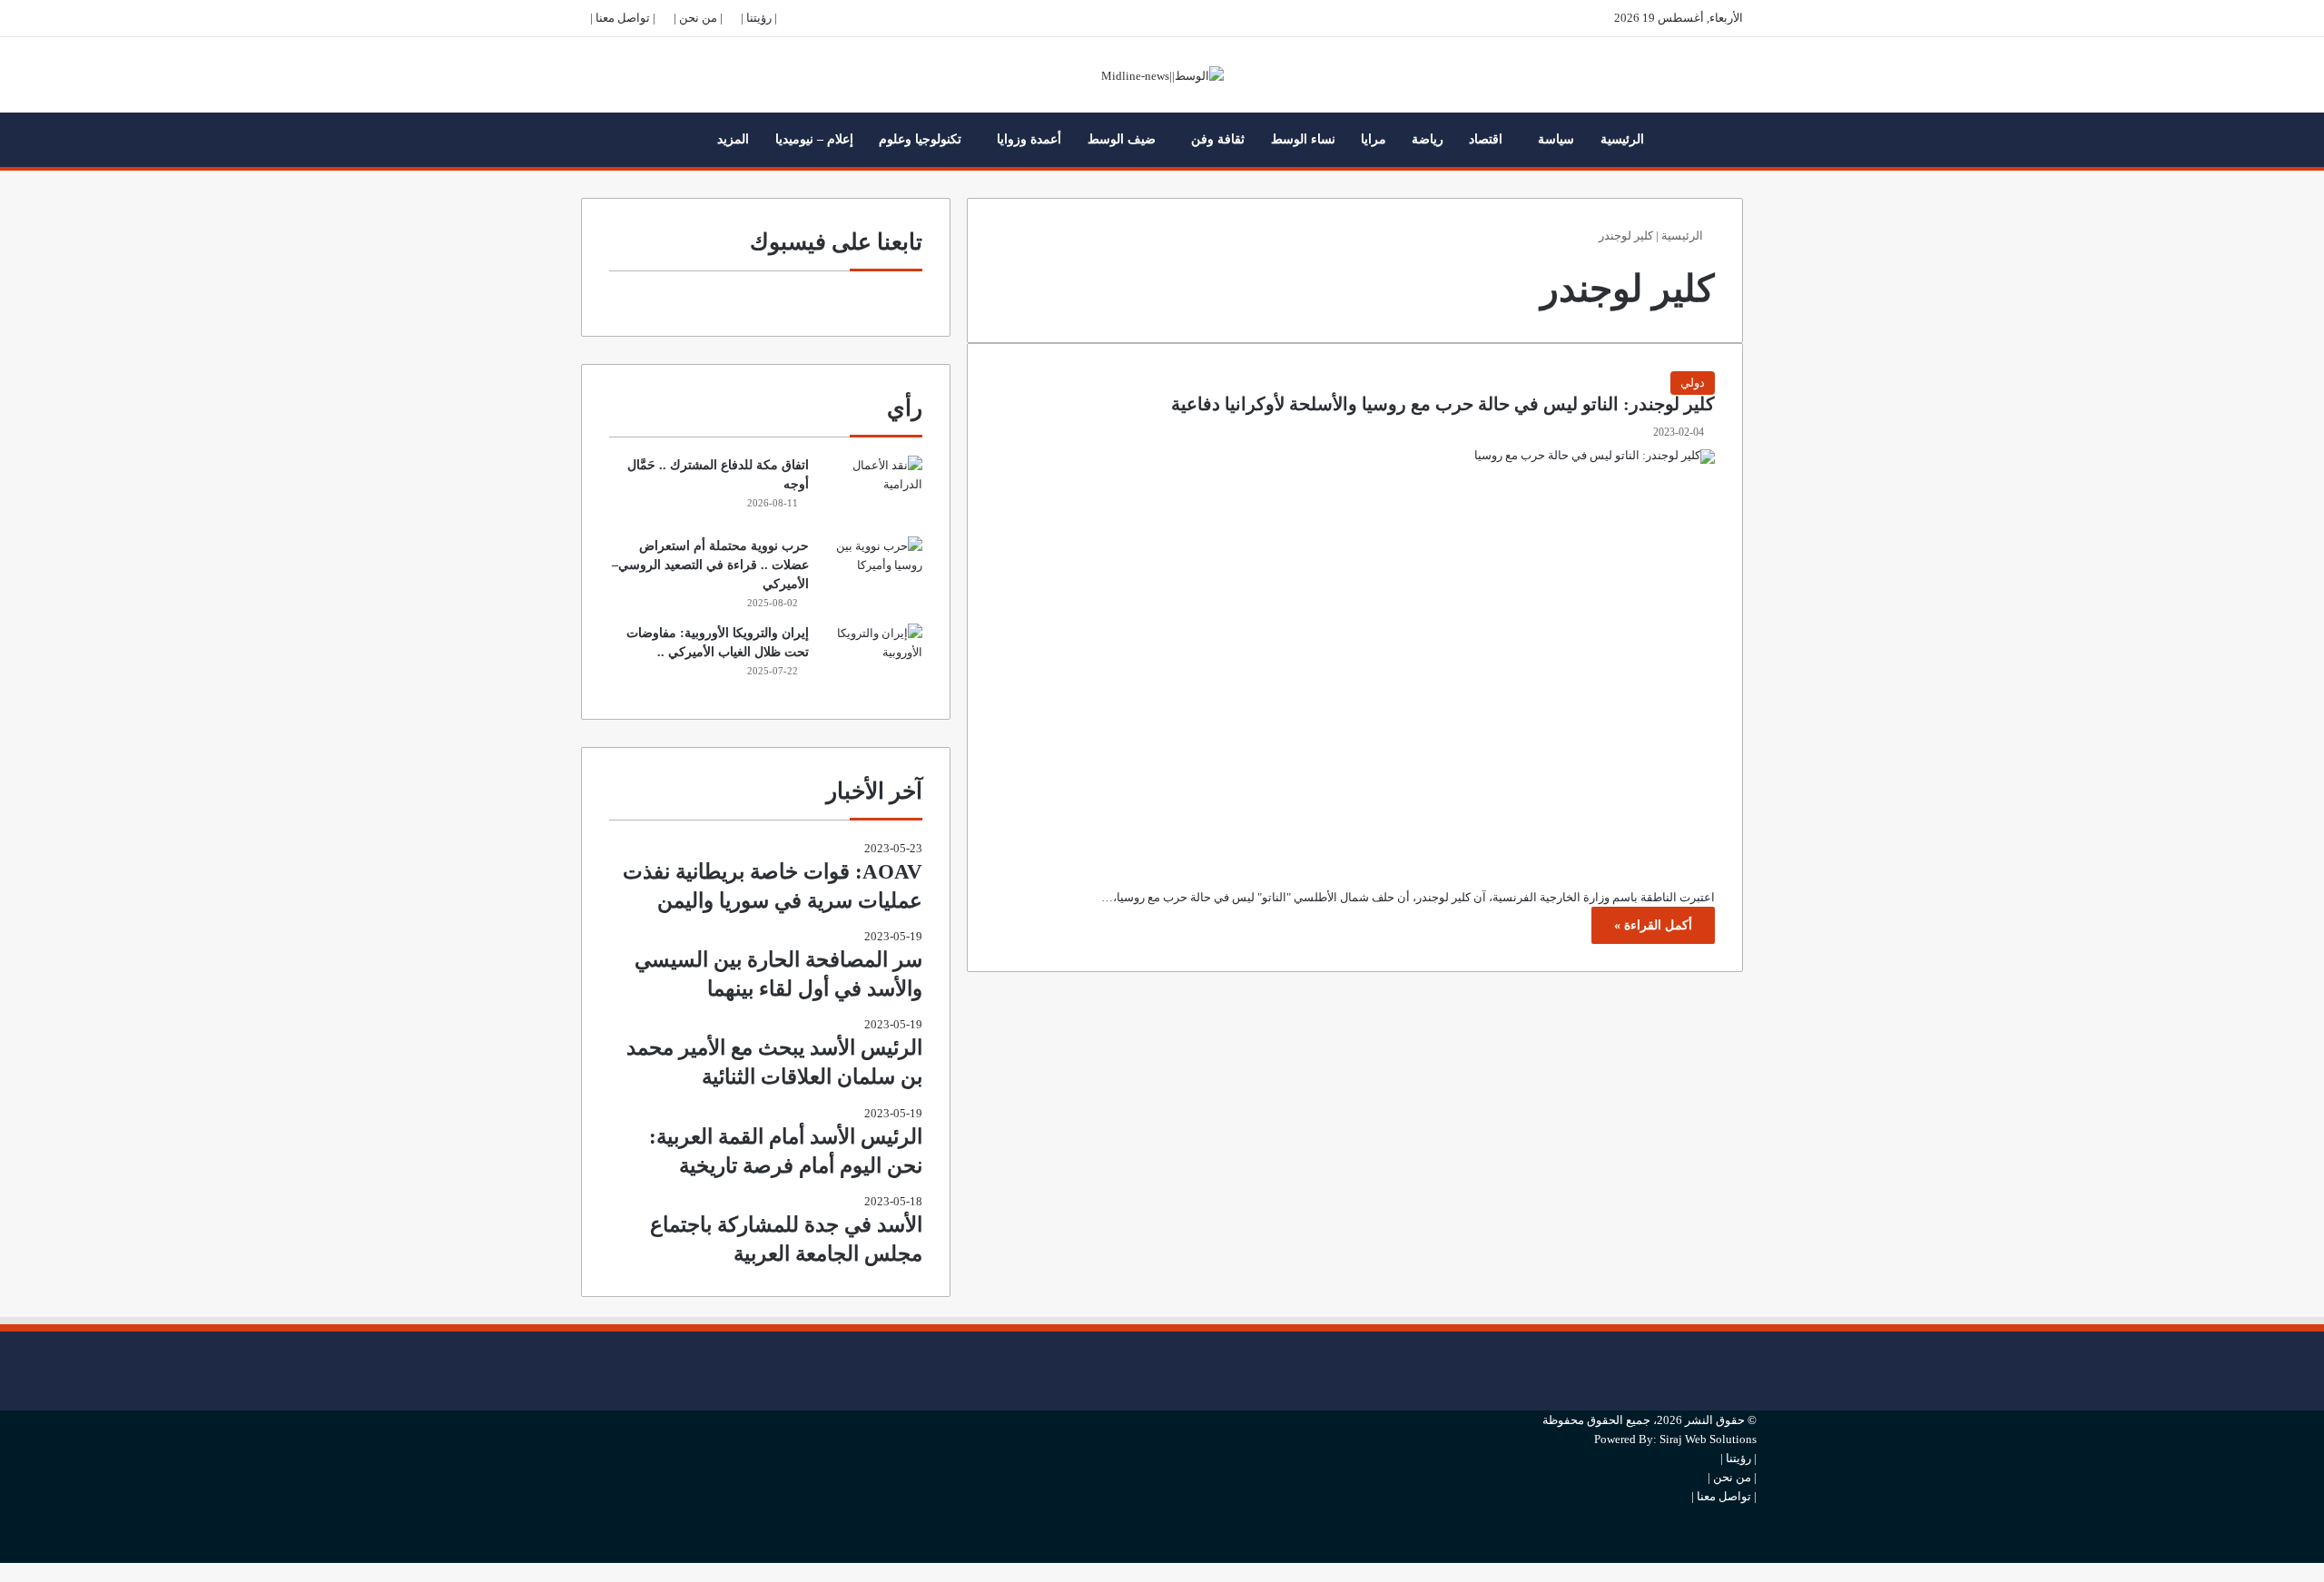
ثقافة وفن (1218, 139)
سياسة (1556, 139)
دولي (1693, 383)
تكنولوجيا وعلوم (920, 139)
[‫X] (1752, 1371)
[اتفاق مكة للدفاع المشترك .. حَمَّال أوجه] (872, 490)
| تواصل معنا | (623, 18)
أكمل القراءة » (1653, 925)
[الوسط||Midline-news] (1162, 75)
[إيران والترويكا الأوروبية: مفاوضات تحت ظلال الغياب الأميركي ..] (872, 658)
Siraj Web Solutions (1708, 1439)
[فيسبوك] (1752, 1341)
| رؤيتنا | (759, 18)
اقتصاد (1486, 139)
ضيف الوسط (1122, 139)
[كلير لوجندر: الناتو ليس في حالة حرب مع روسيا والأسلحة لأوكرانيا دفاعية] (1355, 655)
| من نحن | (698, 18)
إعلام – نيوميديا (814, 139)
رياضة (1428, 139)
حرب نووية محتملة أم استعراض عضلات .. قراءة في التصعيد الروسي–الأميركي (710, 565)
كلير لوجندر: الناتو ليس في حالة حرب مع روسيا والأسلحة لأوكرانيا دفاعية (1443, 404)
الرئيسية (1622, 139)
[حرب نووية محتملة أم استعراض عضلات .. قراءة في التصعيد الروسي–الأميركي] (872, 570)
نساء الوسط (1303, 139)
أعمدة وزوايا (1029, 139)
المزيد (733, 139)
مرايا (1374, 139)
